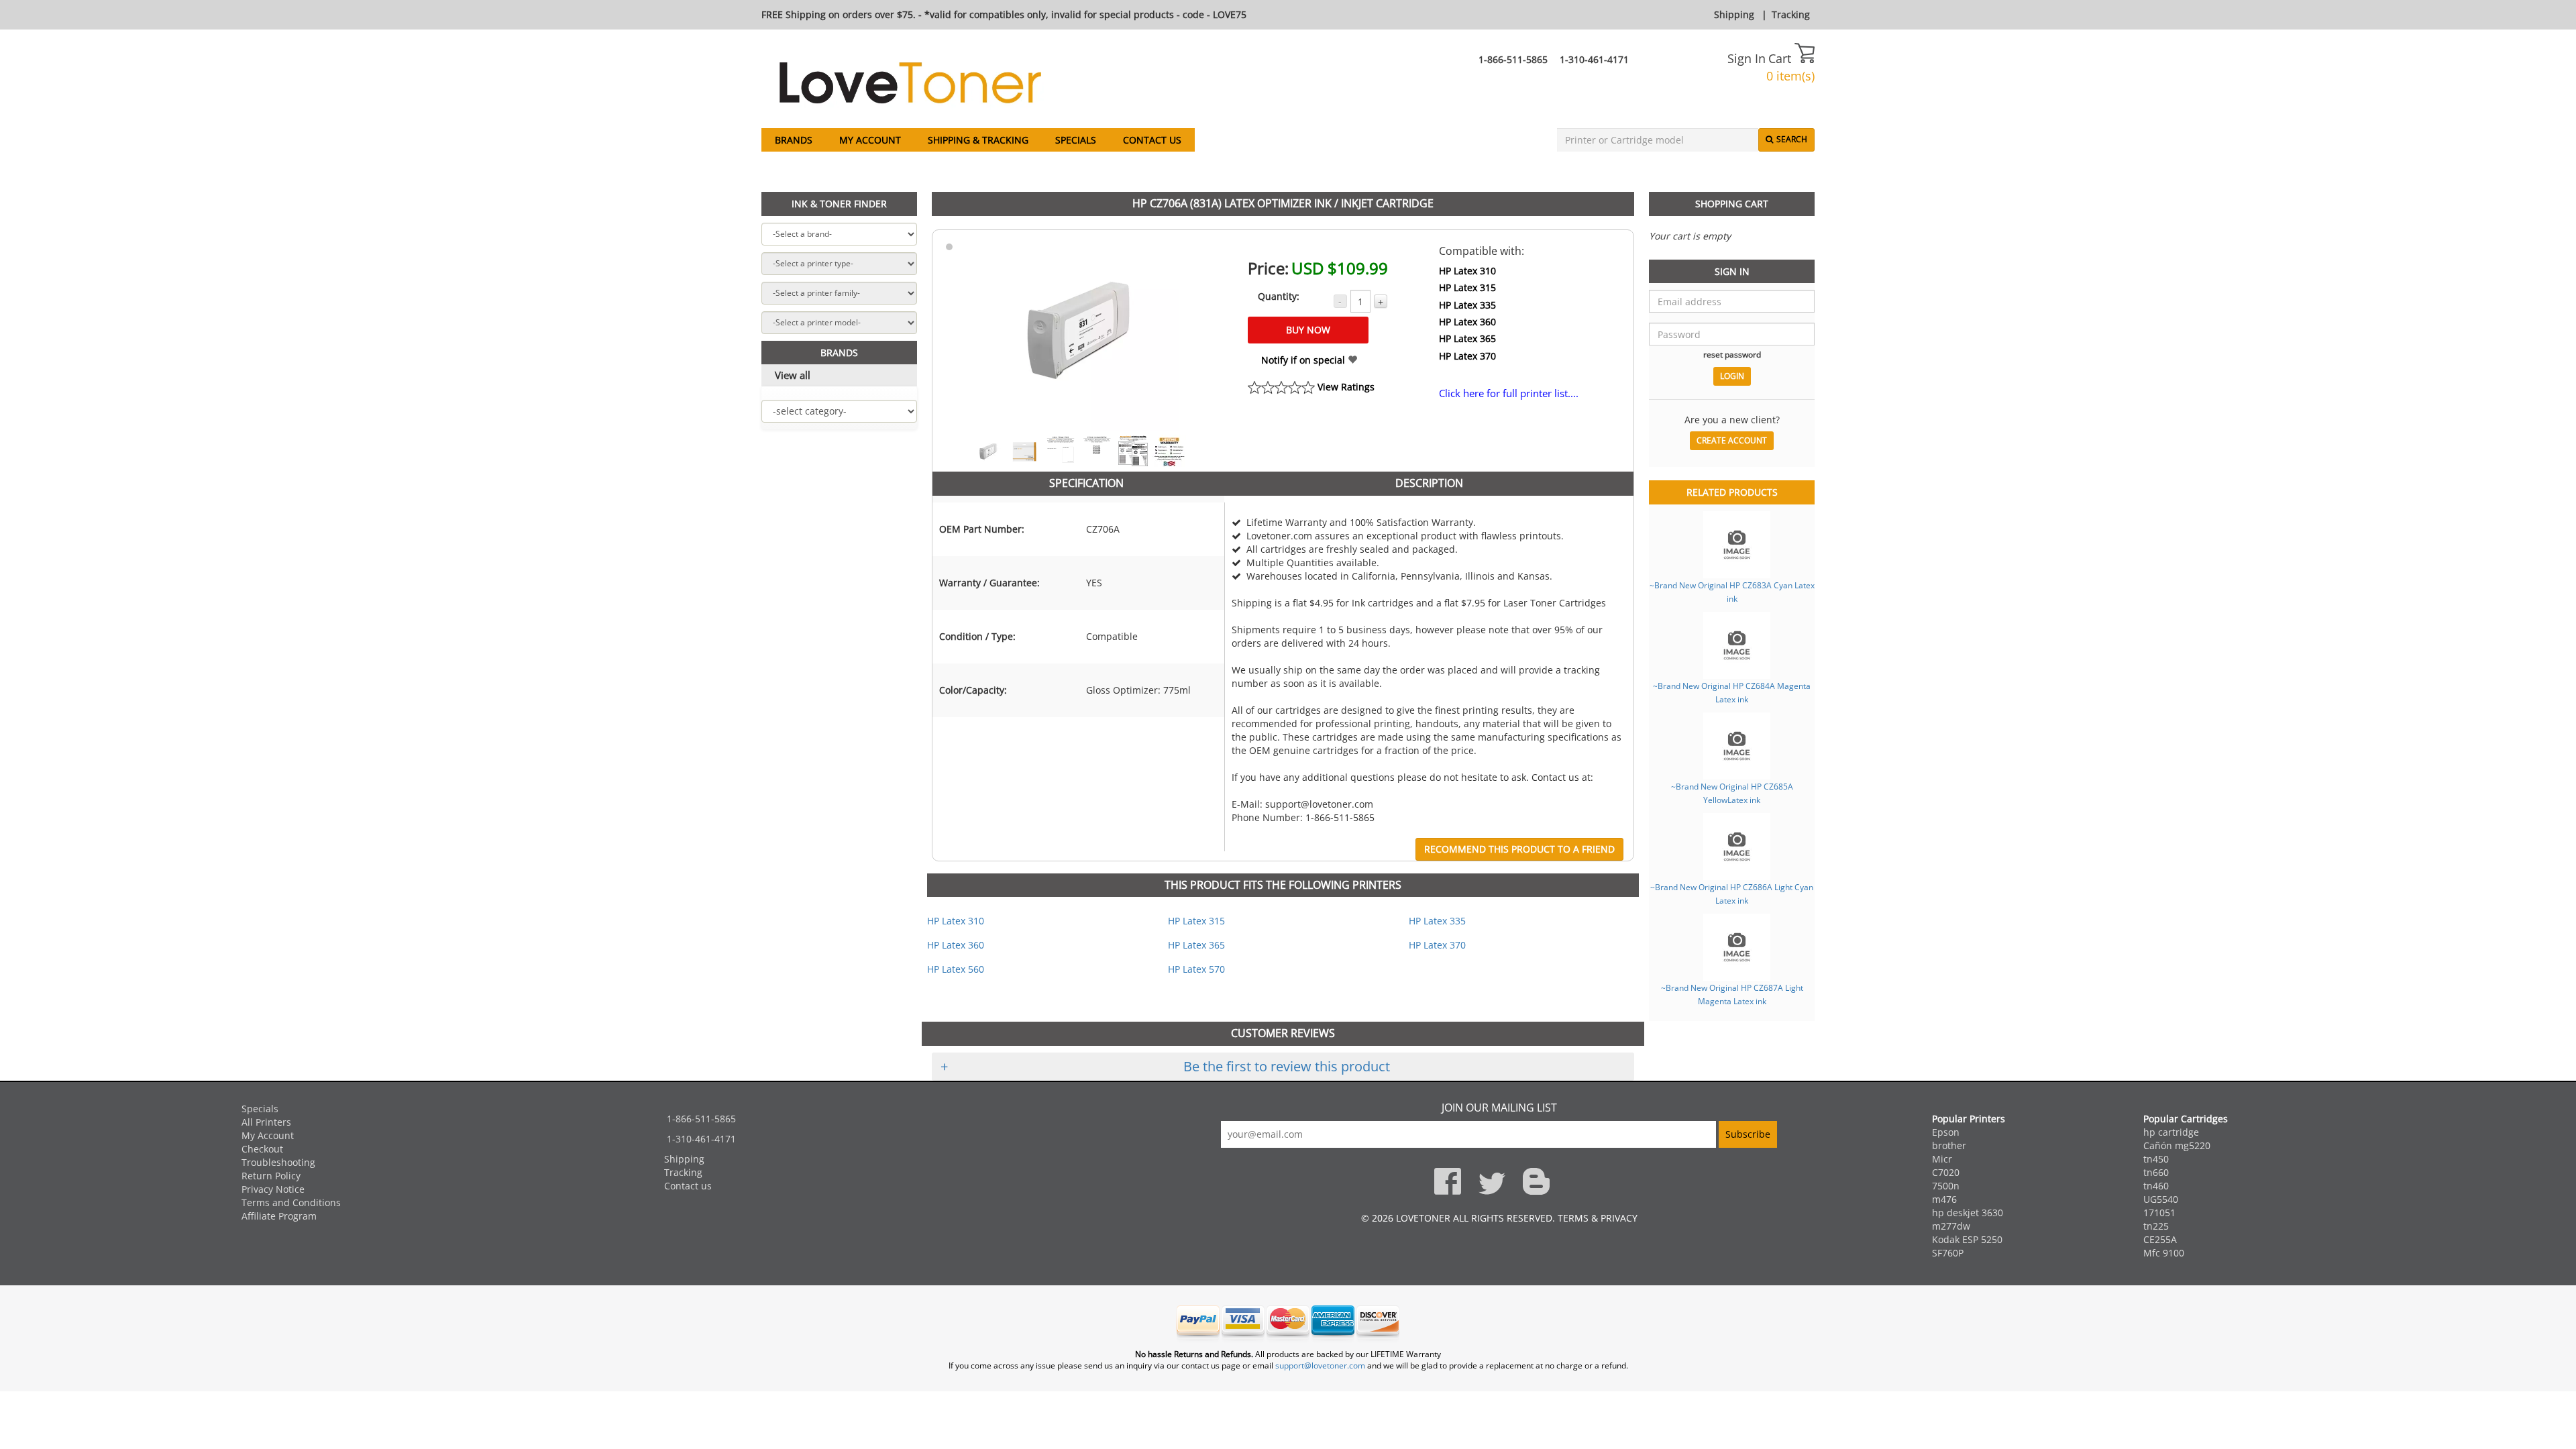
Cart (1781, 58)
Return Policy (271, 1176)
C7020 (1946, 1172)
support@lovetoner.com (1320, 1365)
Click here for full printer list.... (1509, 393)
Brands (794, 140)
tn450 (2156, 1159)
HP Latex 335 (1467, 305)
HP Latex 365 (1467, 338)
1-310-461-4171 (1594, 59)
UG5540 (2161, 1199)
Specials (1076, 140)
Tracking (1791, 14)
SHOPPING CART (1732, 204)
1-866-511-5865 (1513, 59)
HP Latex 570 (1196, 969)
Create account (1732, 440)
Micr (1942, 1159)
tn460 (2156, 1186)
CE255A (2160, 1239)
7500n (1946, 1186)
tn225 (2156, 1226)
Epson (1946, 1132)
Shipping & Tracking (978, 140)
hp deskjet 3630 (1968, 1213)
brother (1949, 1145)
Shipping (1734, 14)
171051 (2159, 1213)
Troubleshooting (278, 1162)
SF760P (1948, 1253)
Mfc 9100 (2164, 1253)
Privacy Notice (273, 1189)
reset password (1732, 354)
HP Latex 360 (1467, 322)
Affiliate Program (279, 1216)
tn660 (2156, 1172)
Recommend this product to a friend (1519, 849)
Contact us (1152, 140)
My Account (870, 140)
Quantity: (1279, 296)
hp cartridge (2171, 1132)
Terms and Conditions (291, 1202)
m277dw (1951, 1226)
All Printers (266, 1122)
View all (793, 375)
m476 (1944, 1199)
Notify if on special (1304, 360)
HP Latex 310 (1467, 271)
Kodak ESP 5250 (1967, 1239)
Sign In (1747, 58)
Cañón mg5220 (2177, 1145)
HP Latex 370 (1467, 356)
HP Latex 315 (1467, 287)
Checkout (262, 1149)
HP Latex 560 (956, 969)
